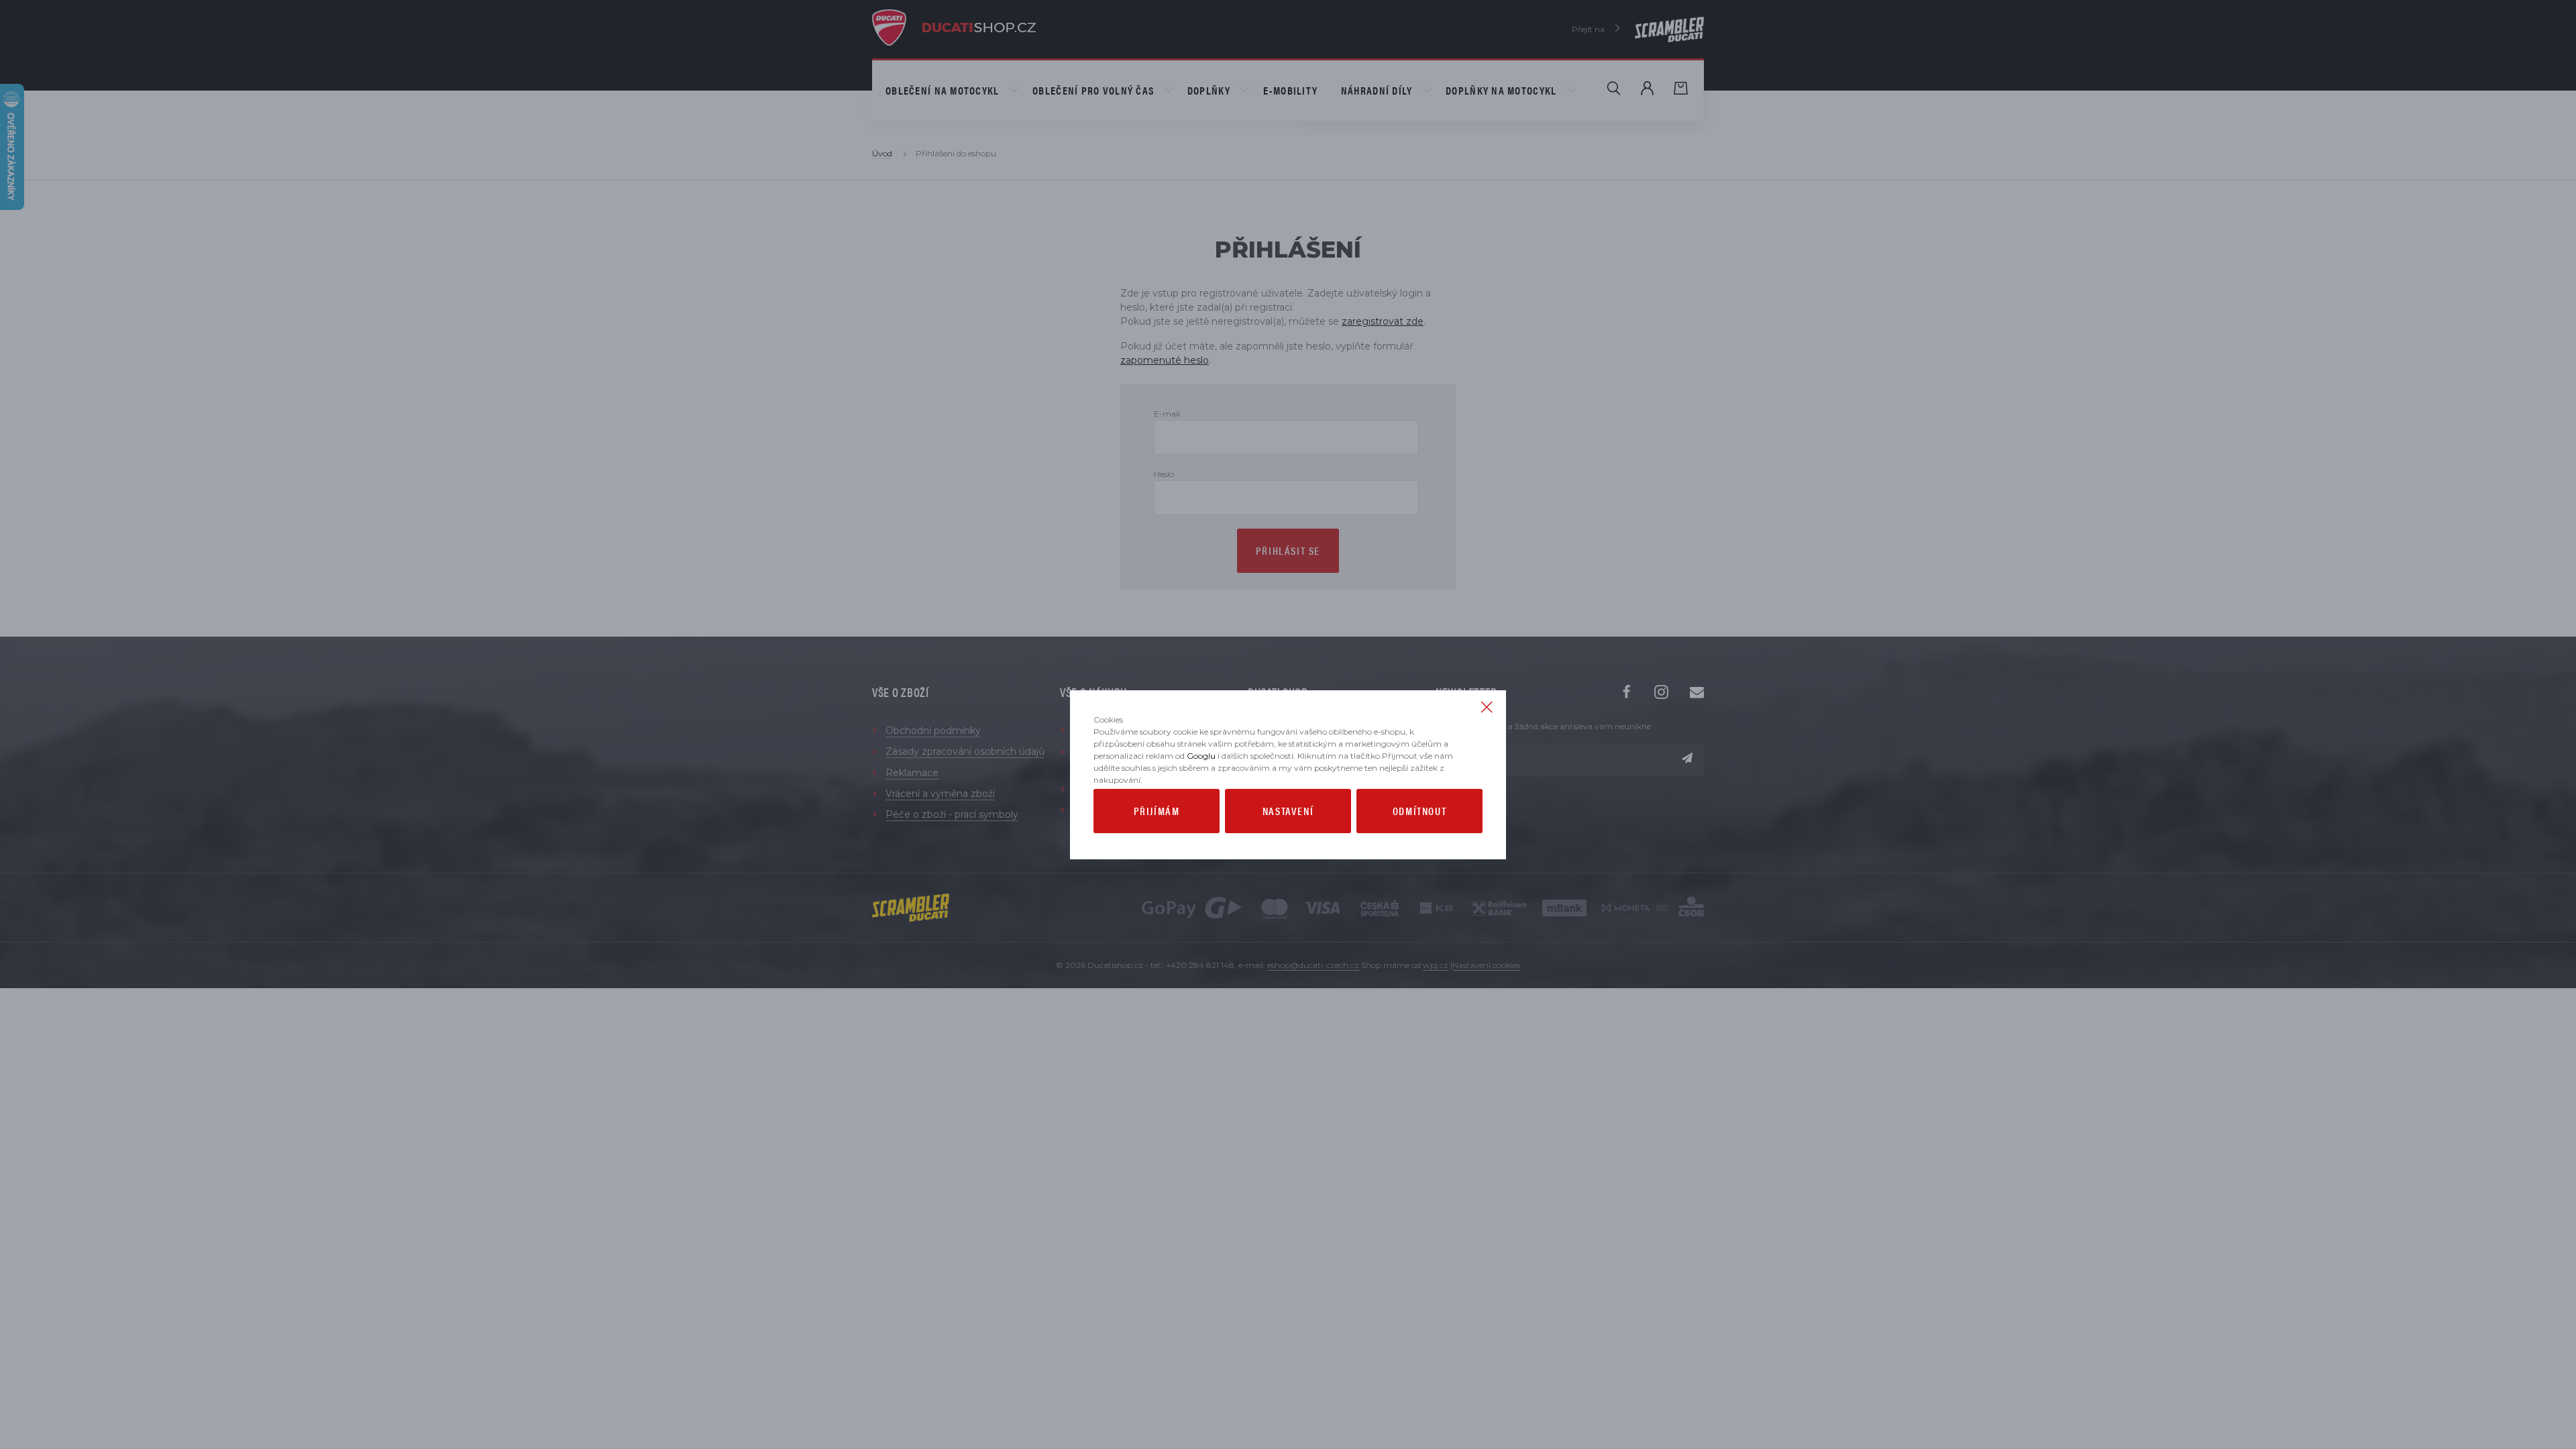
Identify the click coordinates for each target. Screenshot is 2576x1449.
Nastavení (1288, 811)
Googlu (1201, 756)
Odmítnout (1419, 811)
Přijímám (1157, 811)
